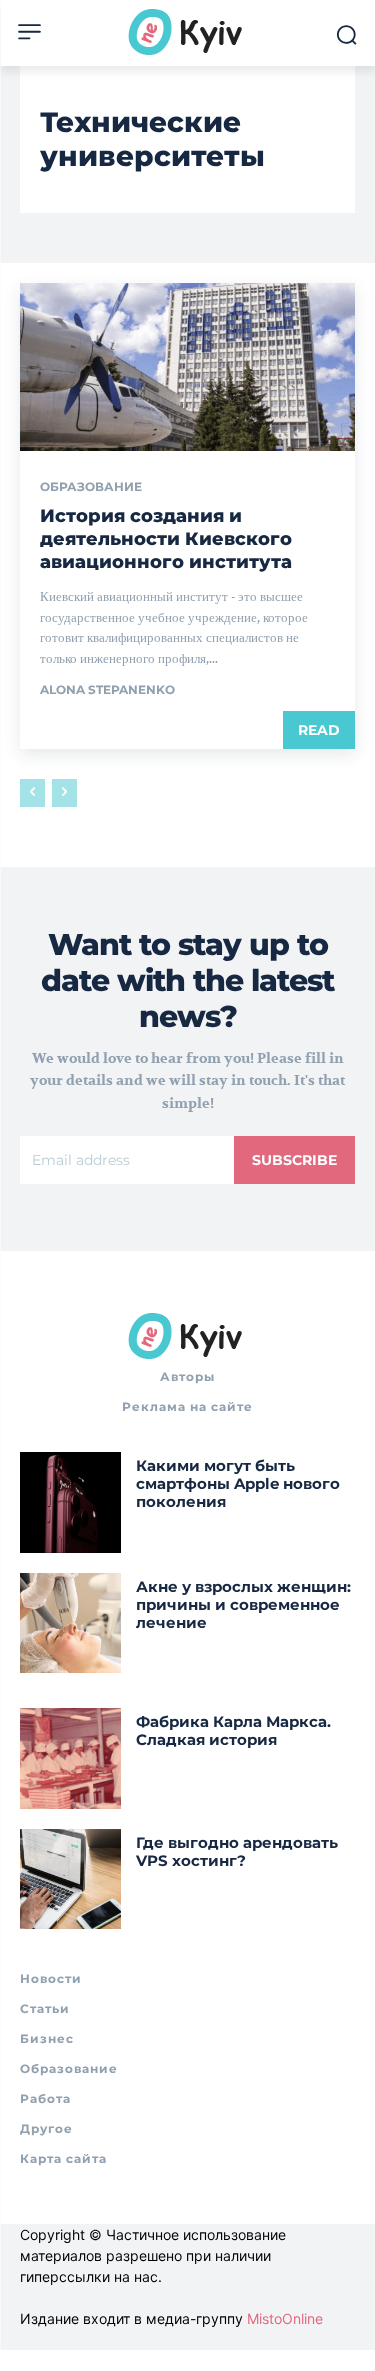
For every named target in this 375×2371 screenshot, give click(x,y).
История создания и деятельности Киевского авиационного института (166, 539)
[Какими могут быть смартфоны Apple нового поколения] (70, 1502)
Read (319, 730)
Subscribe (294, 1160)
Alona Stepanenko (107, 689)
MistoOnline (285, 2318)
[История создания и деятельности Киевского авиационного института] (187, 367)
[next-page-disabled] (64, 793)
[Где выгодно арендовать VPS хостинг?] (70, 1879)
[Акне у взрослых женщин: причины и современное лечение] (70, 1623)
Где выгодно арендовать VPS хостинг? (237, 1851)
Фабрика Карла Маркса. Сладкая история (233, 1730)
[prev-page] (32, 793)
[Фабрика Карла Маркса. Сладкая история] (70, 1758)
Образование (91, 487)
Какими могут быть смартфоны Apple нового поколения (238, 1483)
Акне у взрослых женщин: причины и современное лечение (243, 1604)
